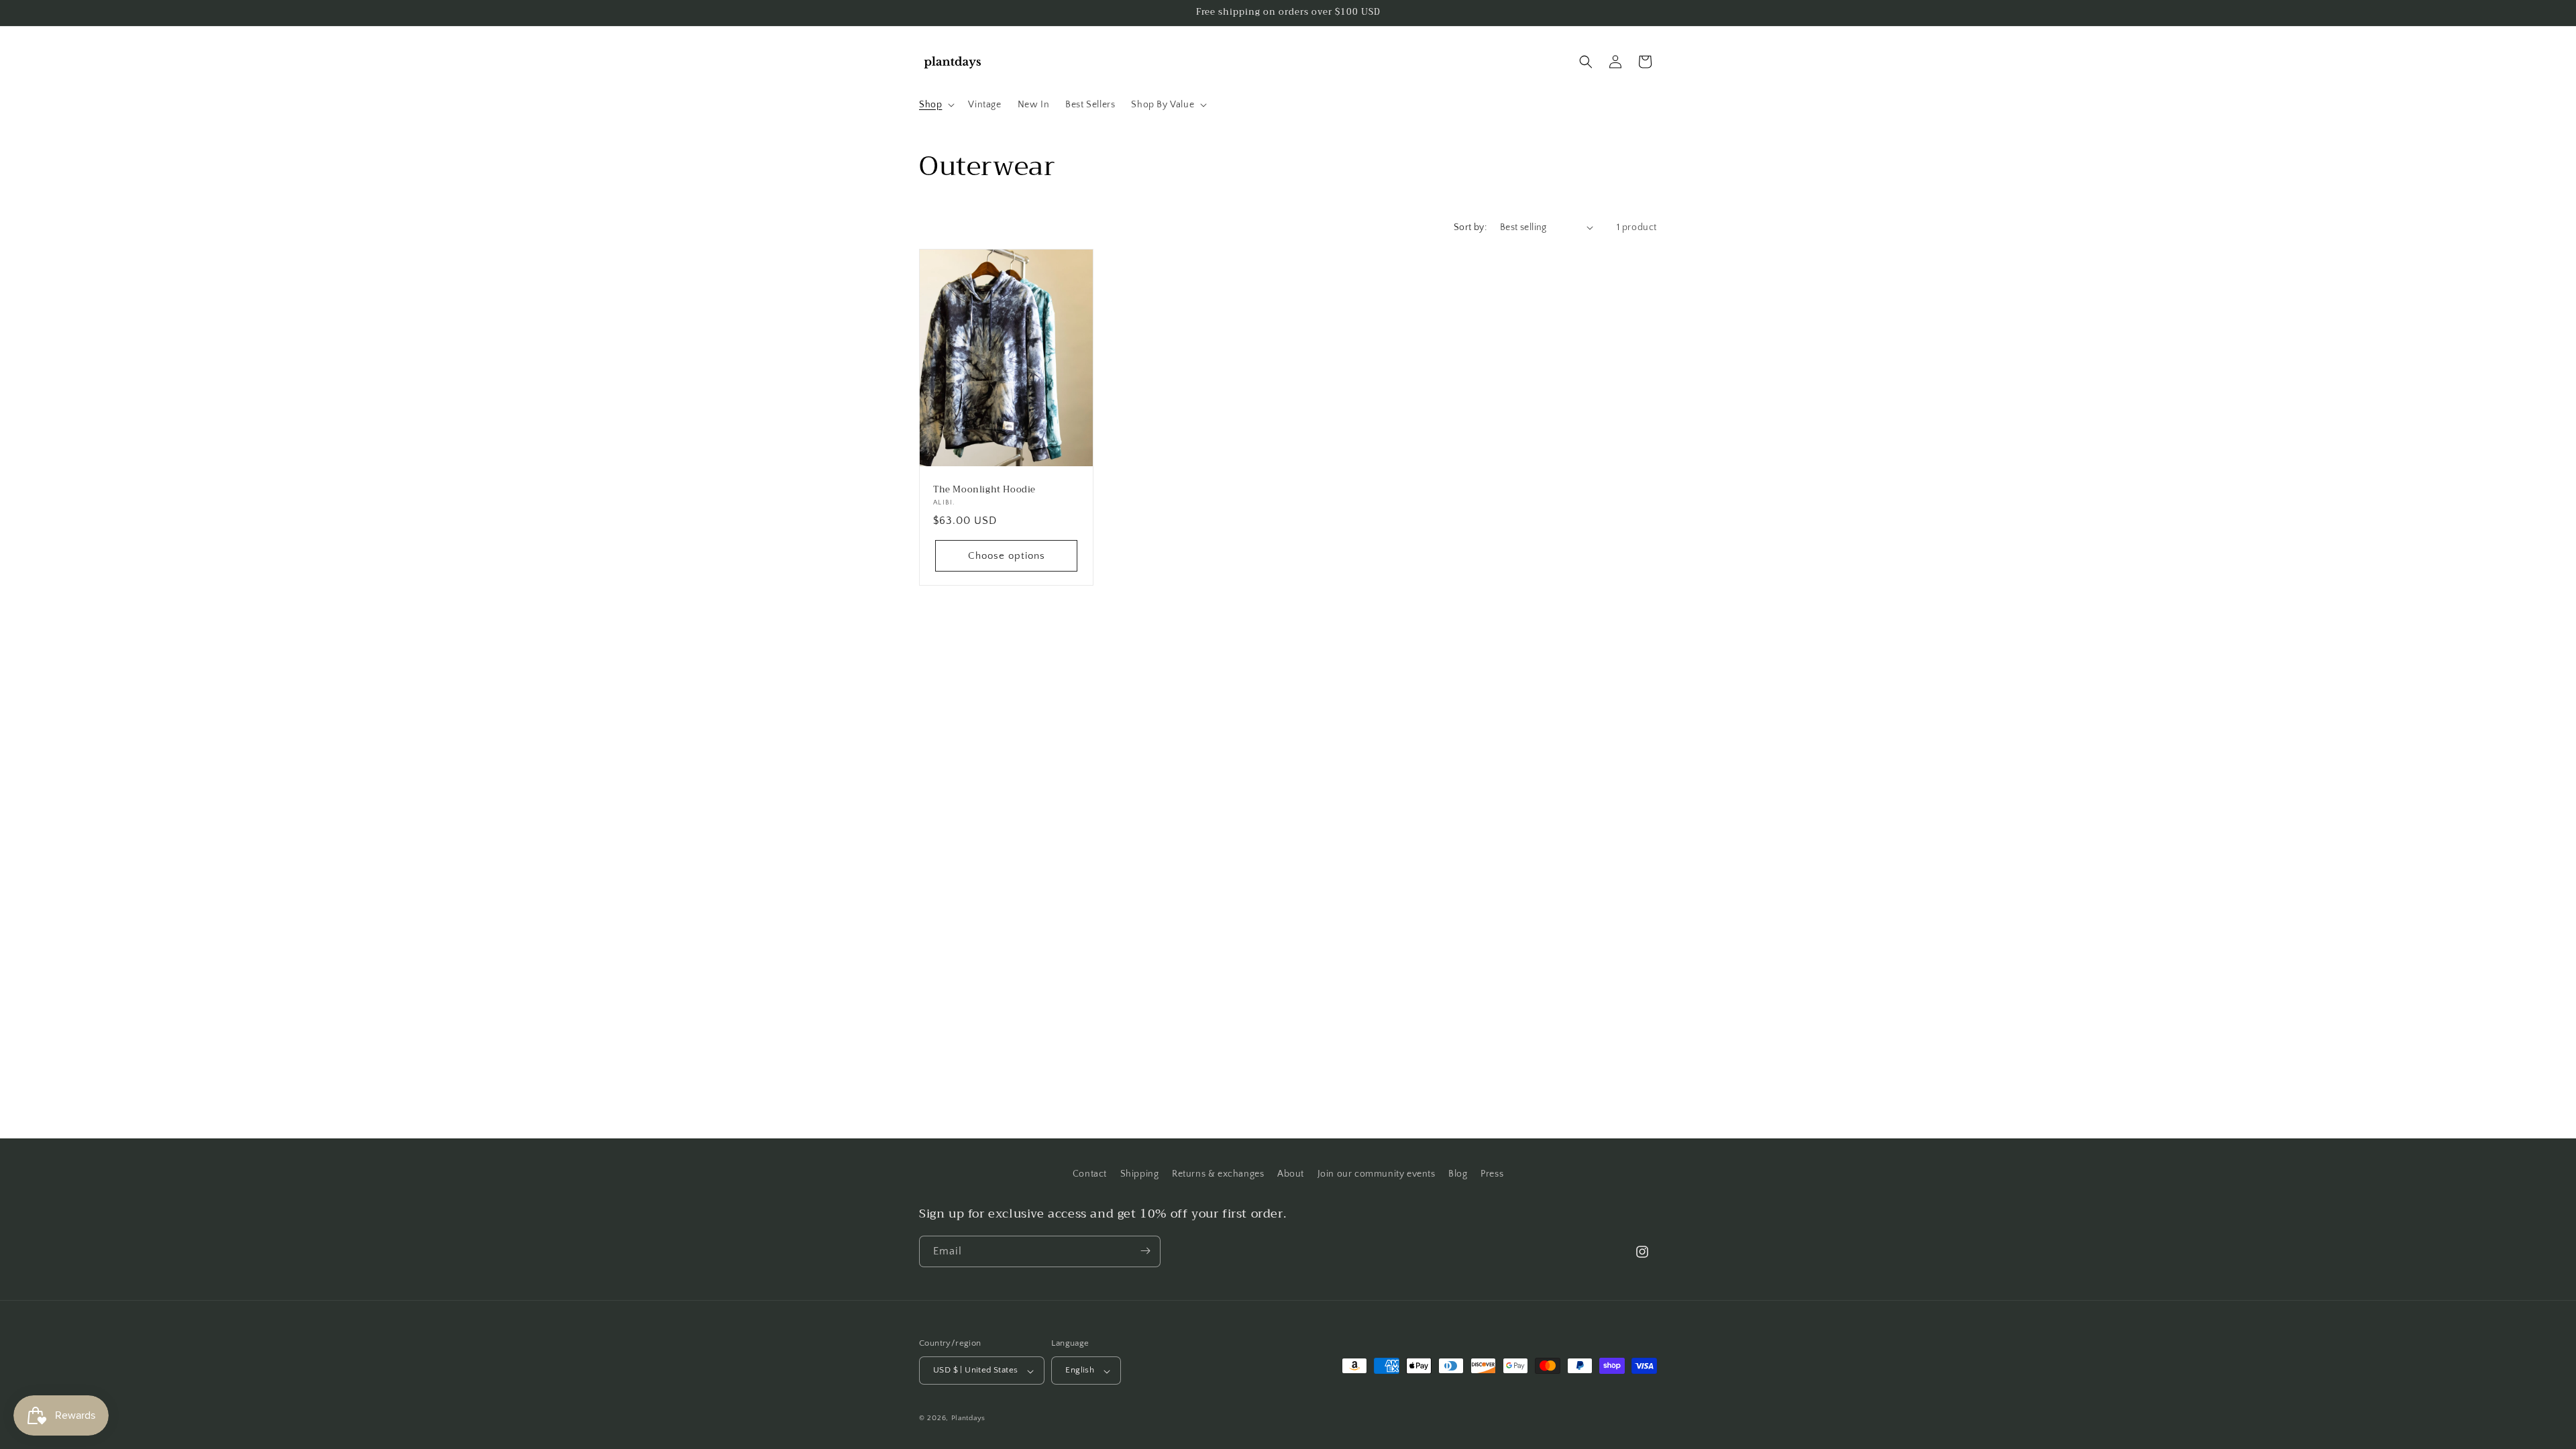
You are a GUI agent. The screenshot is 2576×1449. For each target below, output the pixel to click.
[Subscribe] (1145, 1251)
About (1291, 1174)
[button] (935, 105)
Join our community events (1377, 1174)
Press (1492, 1174)
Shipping (1140, 1174)
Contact (1090, 1174)
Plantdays (968, 1418)
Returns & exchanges (1218, 1174)
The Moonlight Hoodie (984, 489)
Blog (1458, 1174)
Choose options (1007, 556)
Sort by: (1470, 227)
